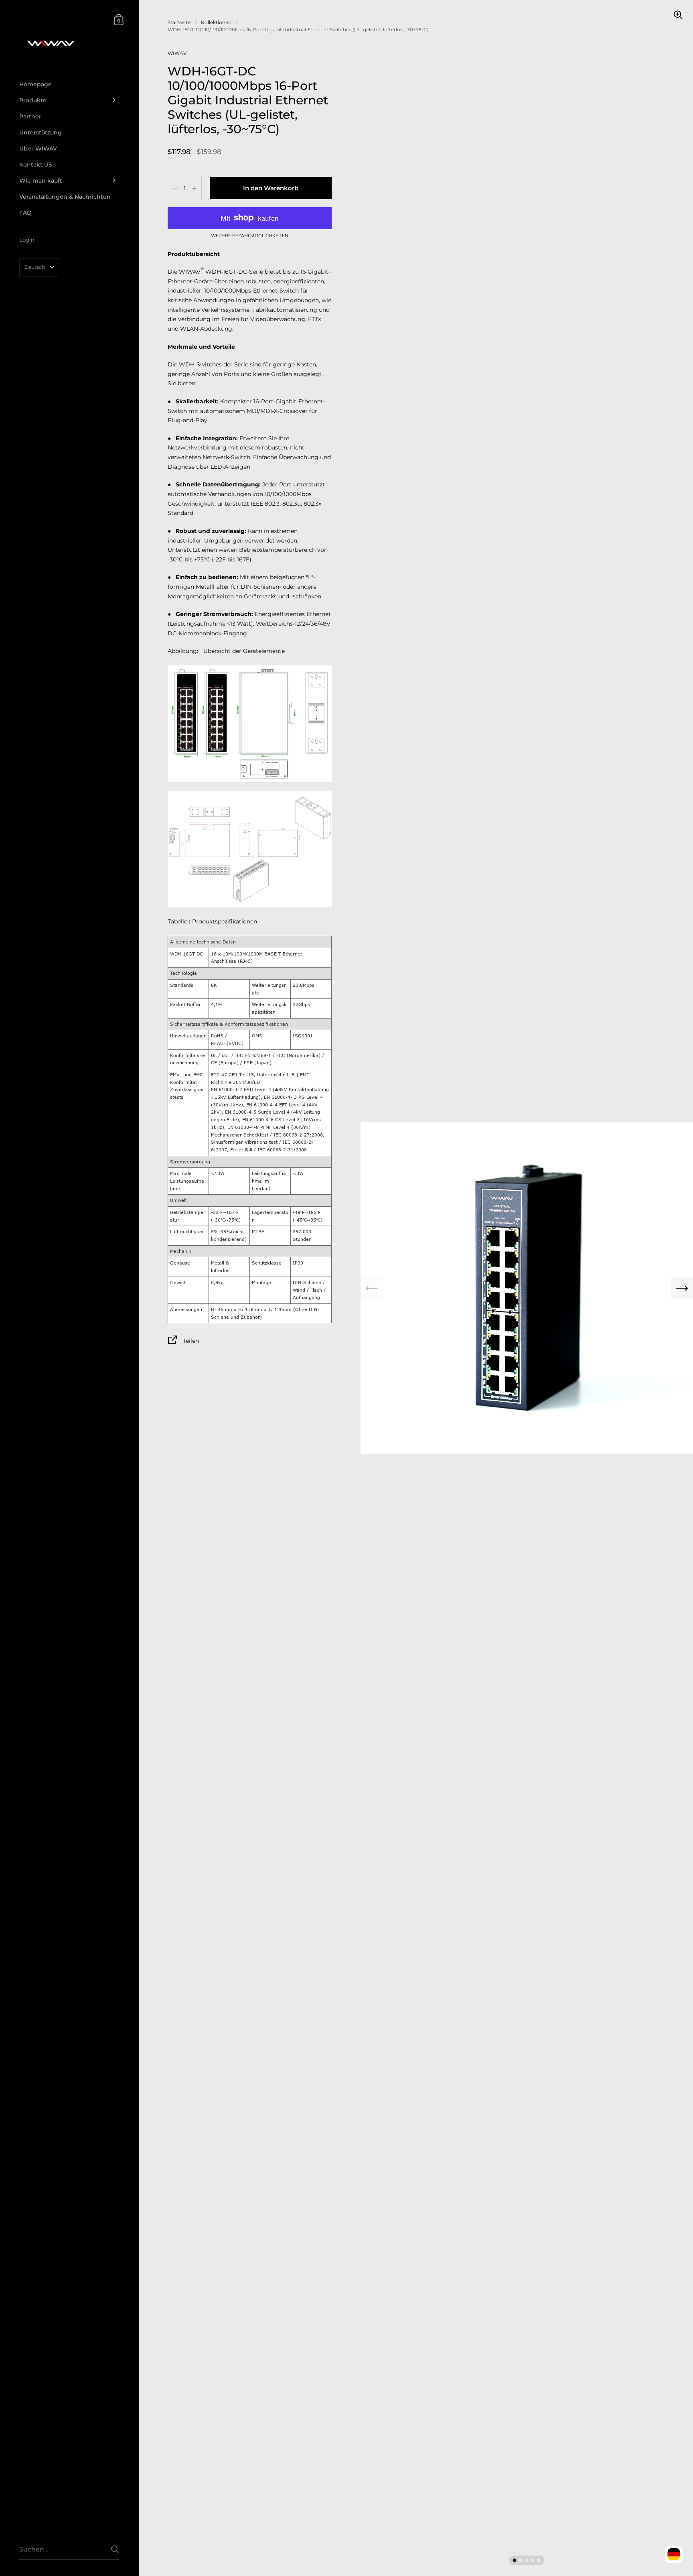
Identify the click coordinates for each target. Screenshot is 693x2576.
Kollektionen (216, 22)
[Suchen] (115, 2549)
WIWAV (177, 53)
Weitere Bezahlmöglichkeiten (250, 236)
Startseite (179, 22)
